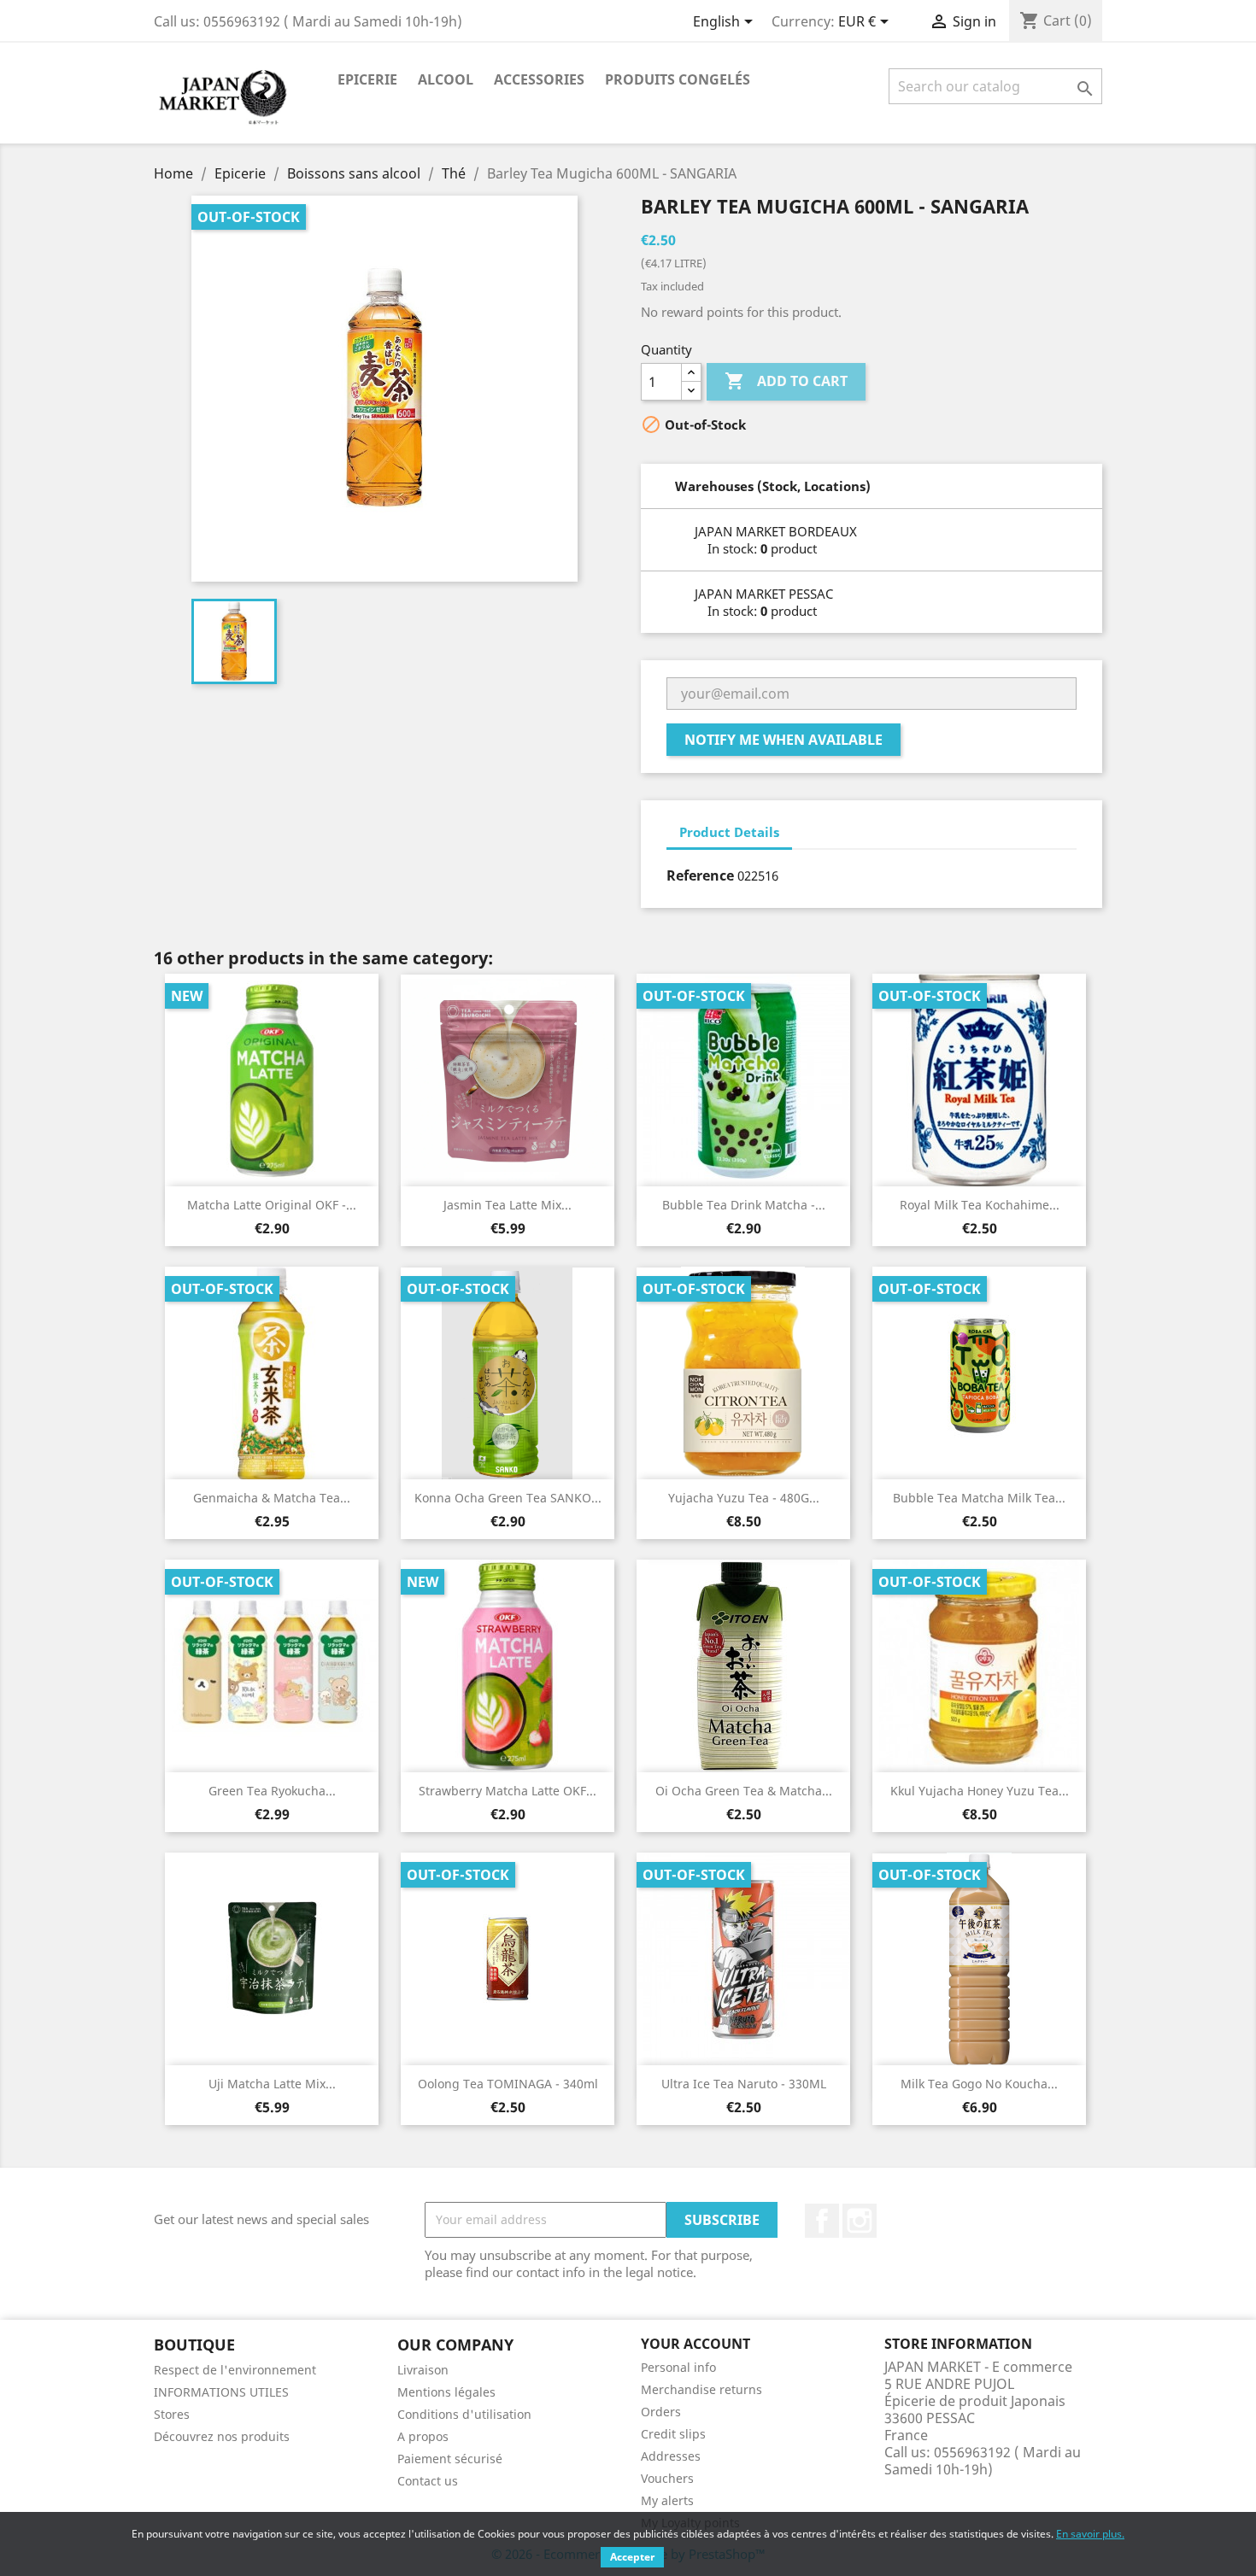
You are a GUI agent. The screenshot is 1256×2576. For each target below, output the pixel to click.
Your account (695, 2344)
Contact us (428, 2481)
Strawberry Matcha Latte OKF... (508, 1791)
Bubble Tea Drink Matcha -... (744, 1205)
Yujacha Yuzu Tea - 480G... (744, 1498)
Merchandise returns (701, 2389)
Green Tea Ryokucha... (272, 1791)
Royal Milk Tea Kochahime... (980, 1205)
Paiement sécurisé (450, 2459)
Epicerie (367, 79)
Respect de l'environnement (235, 2370)
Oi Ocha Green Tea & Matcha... (744, 1791)
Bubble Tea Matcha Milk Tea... (979, 1498)
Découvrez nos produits (222, 2436)
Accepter (632, 2557)
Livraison (423, 2370)
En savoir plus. (1090, 2534)
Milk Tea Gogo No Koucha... (979, 2084)
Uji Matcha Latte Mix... (272, 2084)
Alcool (446, 79)
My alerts (667, 2500)
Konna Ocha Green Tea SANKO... (508, 1498)
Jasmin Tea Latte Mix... (508, 1205)
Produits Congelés (678, 79)
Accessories (539, 79)
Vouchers (667, 2478)
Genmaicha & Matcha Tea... (272, 1498)
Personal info (678, 2367)
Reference (700, 875)
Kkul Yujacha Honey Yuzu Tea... (980, 1791)
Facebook (822, 2221)
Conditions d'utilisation (464, 2414)
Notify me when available (784, 740)
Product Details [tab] (729, 832)
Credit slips (673, 2434)
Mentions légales (446, 2392)
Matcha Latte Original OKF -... (272, 1205)
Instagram (860, 2221)
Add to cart (786, 381)
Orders (661, 2412)
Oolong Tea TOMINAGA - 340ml (508, 2084)
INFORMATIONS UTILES (221, 2392)
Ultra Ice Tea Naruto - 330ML (744, 2084)
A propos (423, 2436)
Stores (172, 2414)
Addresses (671, 2456)
